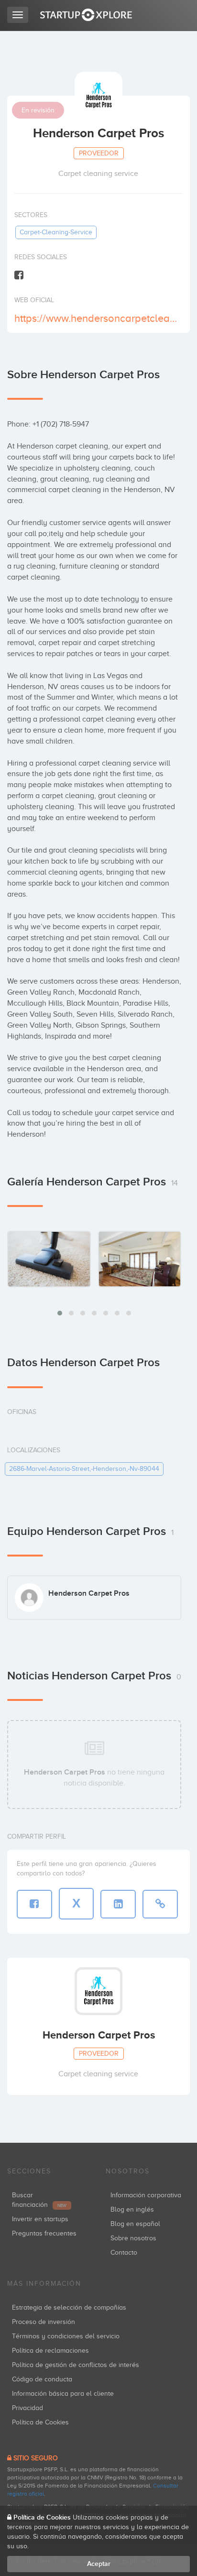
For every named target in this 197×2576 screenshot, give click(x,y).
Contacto (124, 2253)
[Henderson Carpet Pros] (49, 1259)
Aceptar (99, 2564)
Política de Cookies (40, 2422)
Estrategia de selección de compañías (69, 2307)
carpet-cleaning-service (56, 232)
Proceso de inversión (44, 2322)
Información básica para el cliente (63, 2394)
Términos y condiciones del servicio (66, 2336)
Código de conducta (42, 2379)
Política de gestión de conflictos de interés (76, 2365)
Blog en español (135, 2224)
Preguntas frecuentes (44, 2233)
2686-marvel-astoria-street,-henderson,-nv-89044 (84, 1469)
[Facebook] (19, 275)
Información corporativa (146, 2195)
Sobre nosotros (133, 2238)
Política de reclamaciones (50, 2351)
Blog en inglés (132, 2209)
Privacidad (27, 2408)
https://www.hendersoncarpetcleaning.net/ (97, 318)
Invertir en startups (40, 2219)
